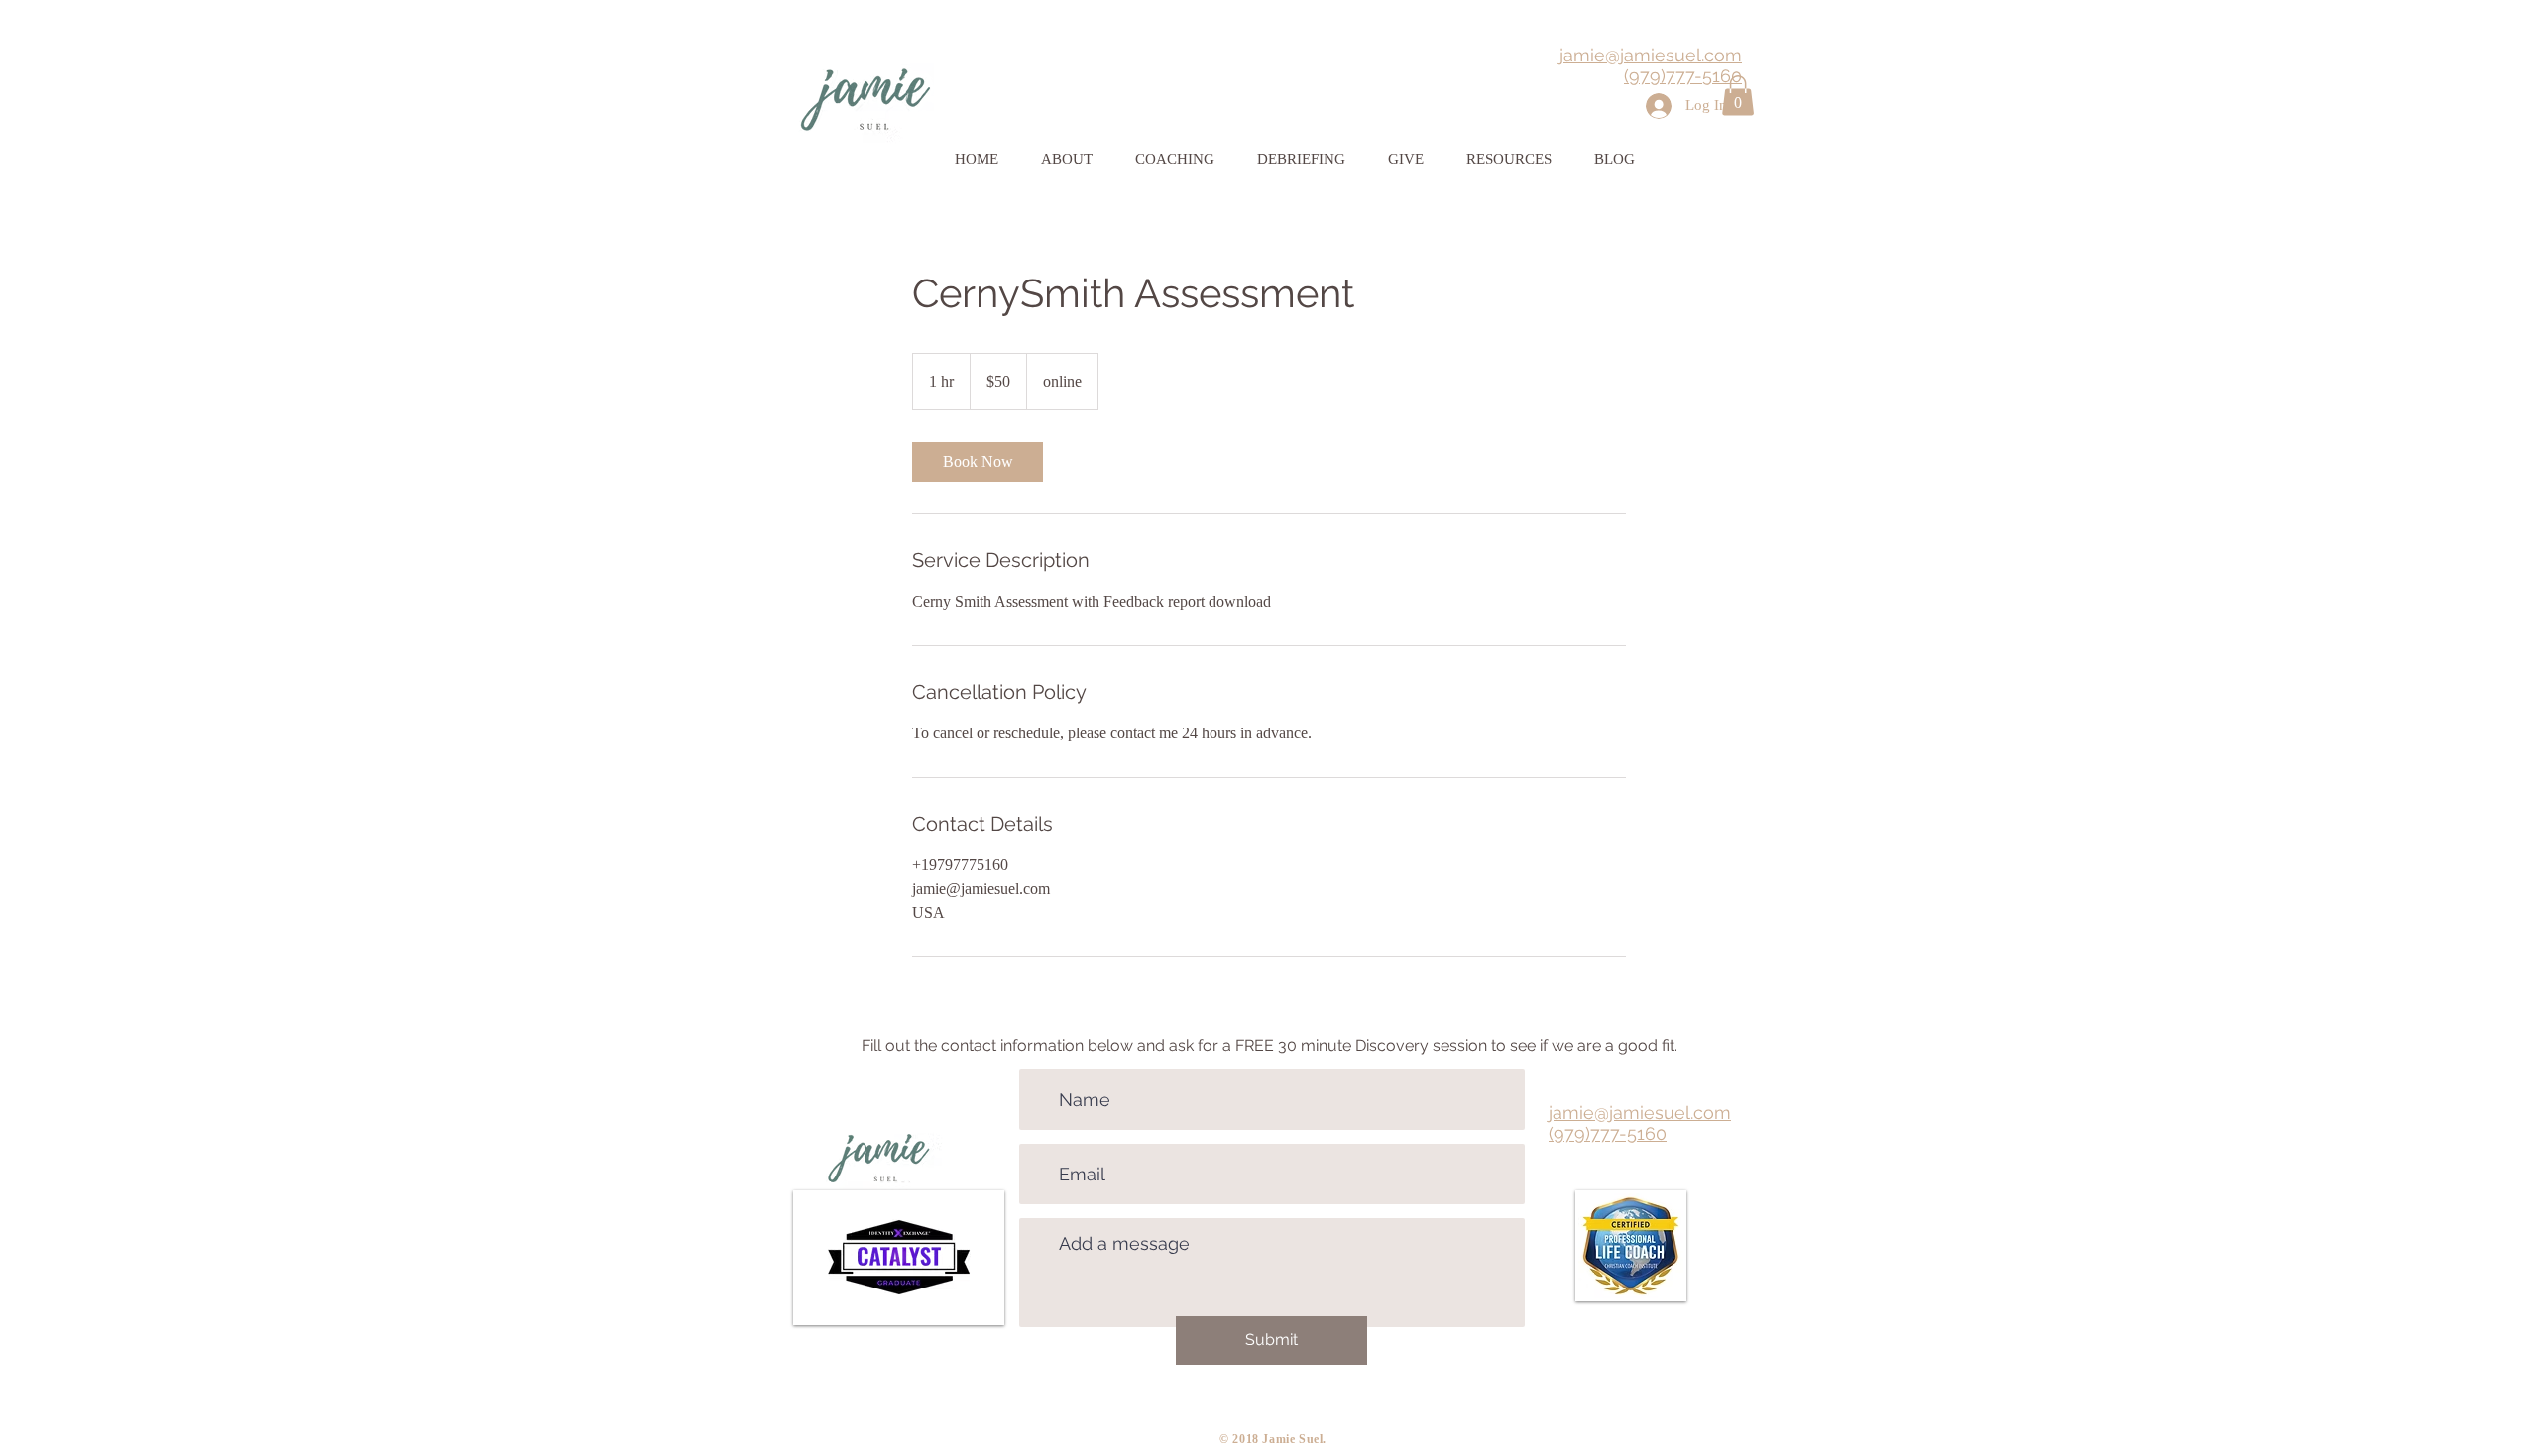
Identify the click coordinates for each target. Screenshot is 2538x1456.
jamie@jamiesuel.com (1651, 55)
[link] (978, 462)
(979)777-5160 (1683, 76)
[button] (1738, 96)
